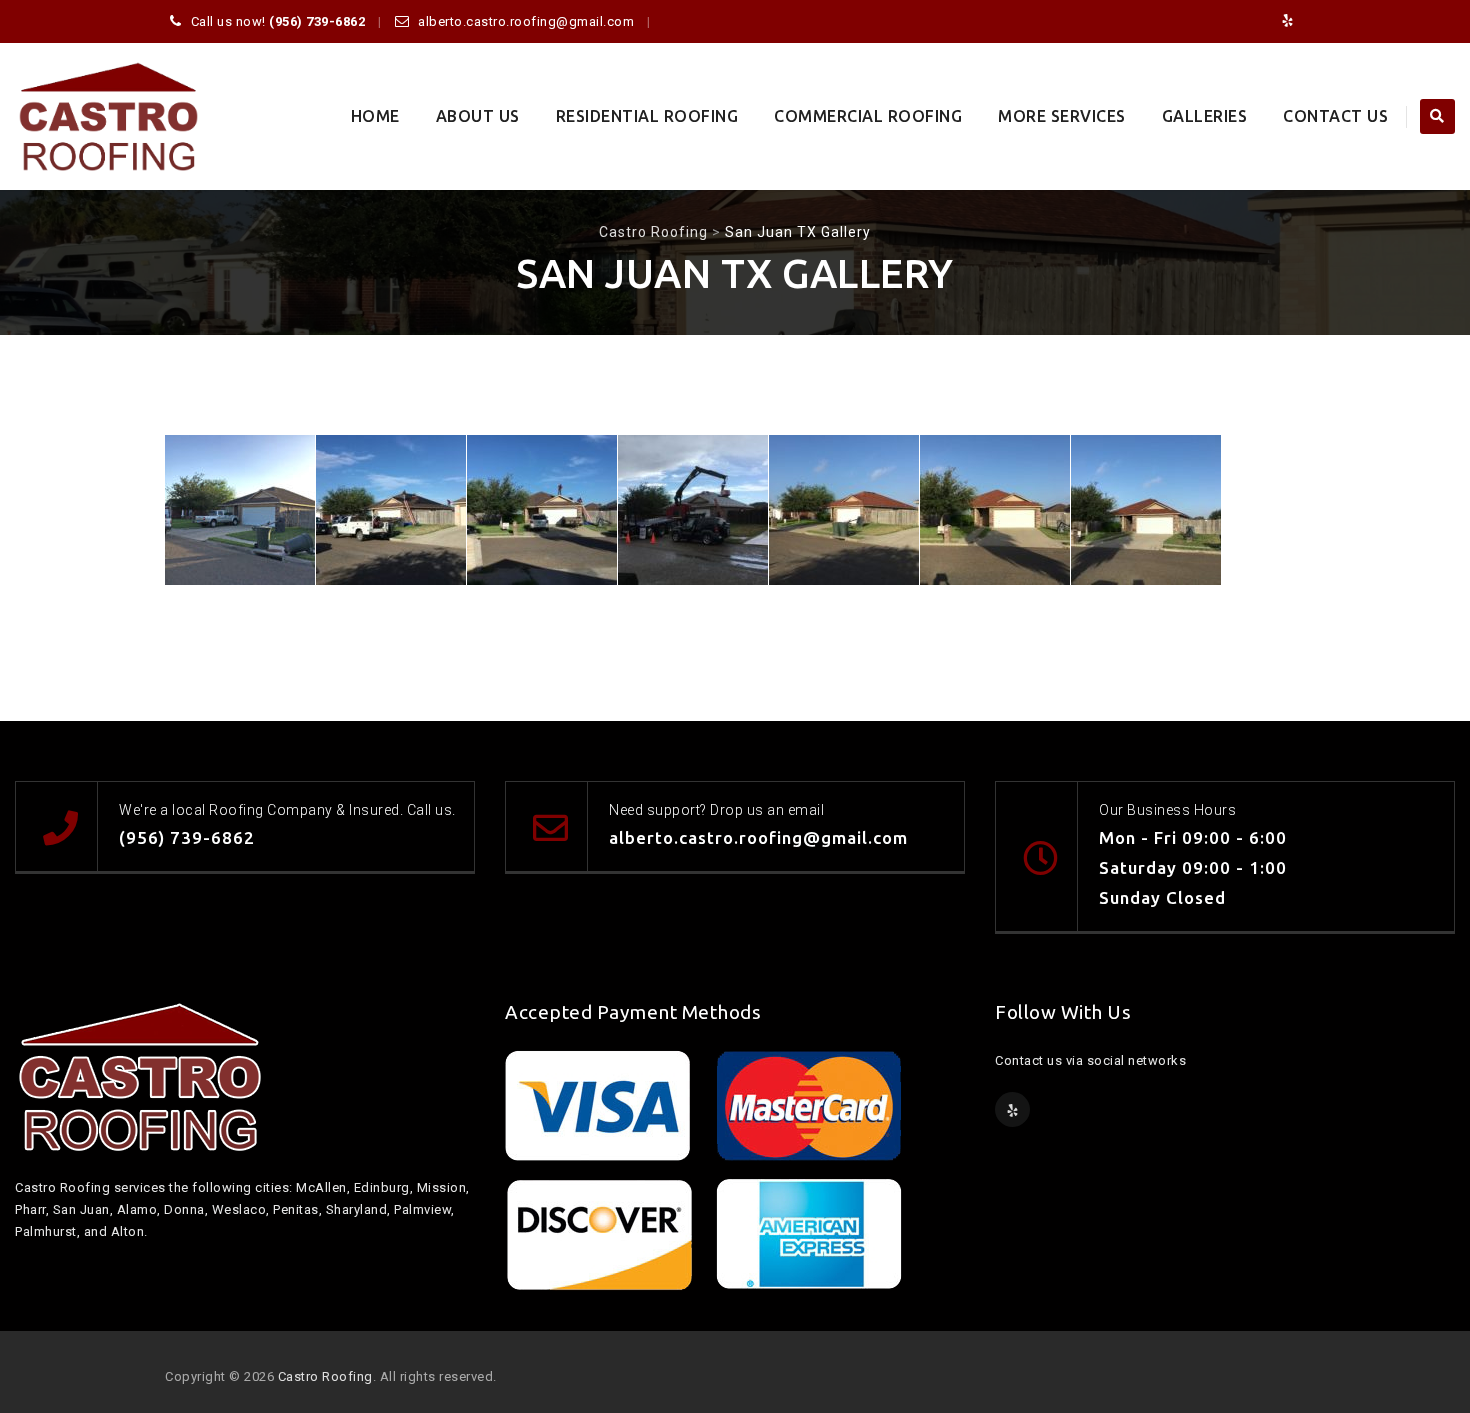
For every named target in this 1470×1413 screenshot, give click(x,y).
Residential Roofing (647, 116)
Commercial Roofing (868, 116)
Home (375, 116)
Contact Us (1335, 116)
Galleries (1205, 116)
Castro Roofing (325, 1376)
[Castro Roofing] (108, 116)
